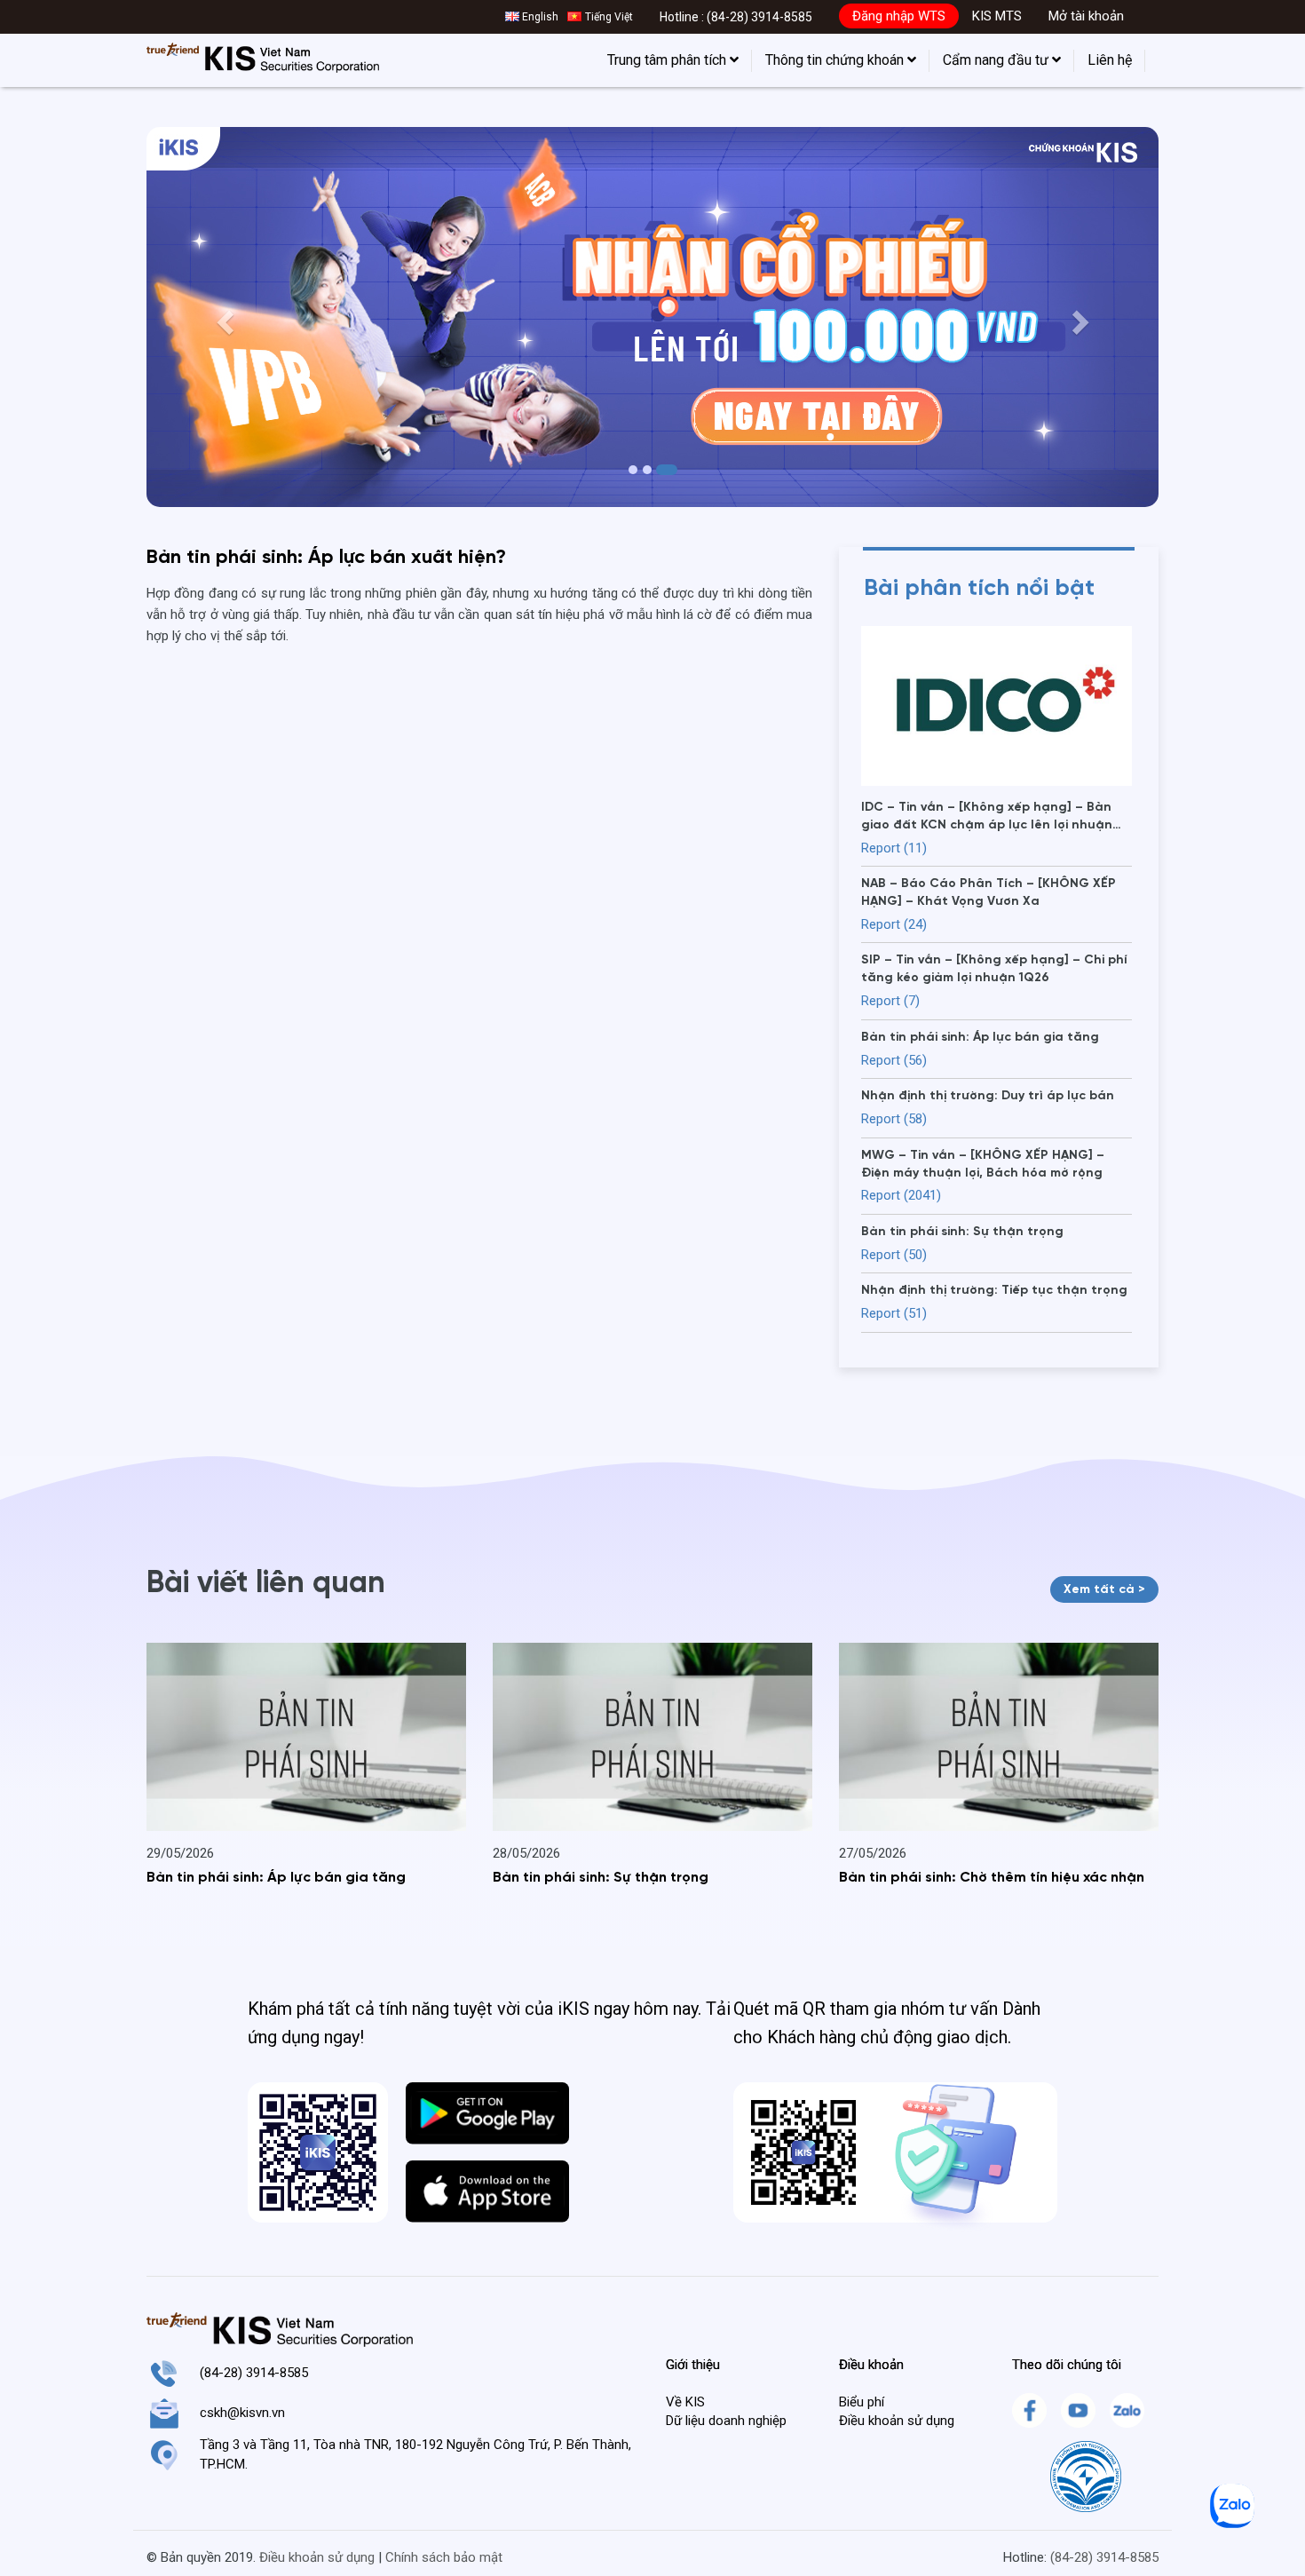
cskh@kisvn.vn (242, 2413)
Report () (894, 848)
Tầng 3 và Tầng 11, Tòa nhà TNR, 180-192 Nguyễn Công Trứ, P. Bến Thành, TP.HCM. (415, 2454)
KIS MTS (997, 16)
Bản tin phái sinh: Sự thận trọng (601, 1878)
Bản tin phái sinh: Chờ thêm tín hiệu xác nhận (992, 1878)
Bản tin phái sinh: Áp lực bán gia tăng (276, 1878)
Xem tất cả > (1104, 1589)
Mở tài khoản (1086, 16)
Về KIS (685, 2402)
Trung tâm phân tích (668, 60)
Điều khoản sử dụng (897, 2421)
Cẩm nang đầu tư (997, 60)
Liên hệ (1110, 60)
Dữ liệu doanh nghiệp (726, 2421)
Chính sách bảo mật (444, 2557)
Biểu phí (862, 2402)
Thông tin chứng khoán (836, 60)
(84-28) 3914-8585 (759, 17)
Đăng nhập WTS (899, 16)
